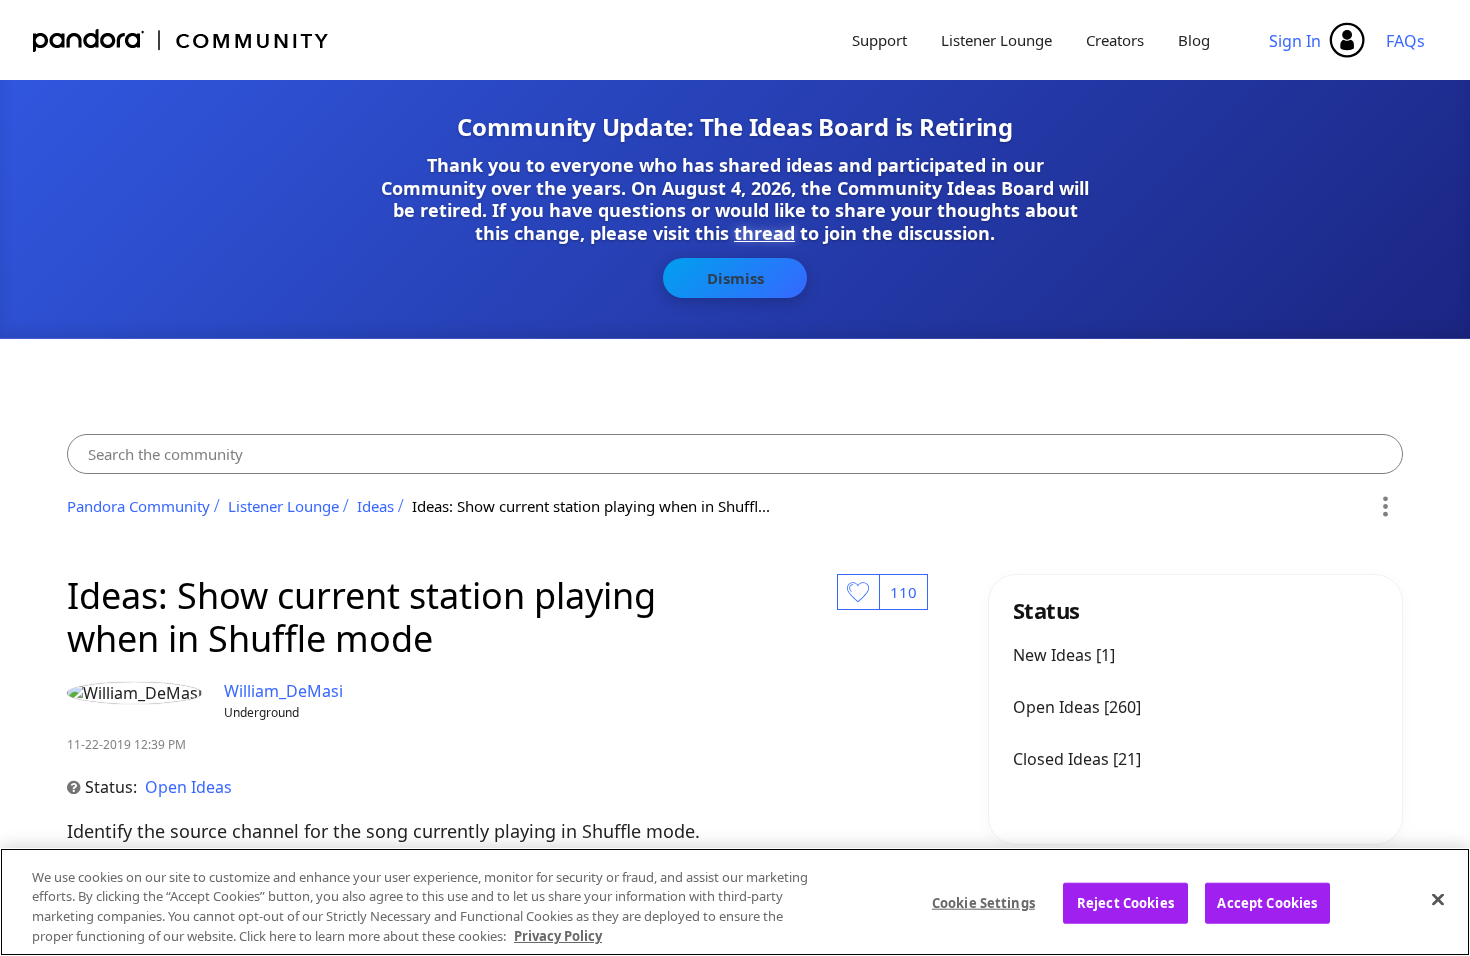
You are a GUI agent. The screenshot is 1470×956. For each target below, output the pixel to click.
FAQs (1405, 41)
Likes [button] (858, 592)
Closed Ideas (1063, 759)
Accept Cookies (1267, 903)
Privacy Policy (558, 935)
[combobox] (735, 454)
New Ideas (1054, 655)
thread (764, 233)
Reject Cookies (1125, 903)
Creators (1115, 40)
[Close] (1438, 899)
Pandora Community (181, 40)
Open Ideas (188, 787)
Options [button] (1384, 506)
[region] (735, 902)
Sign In (1295, 41)
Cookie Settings (983, 903)
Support (879, 40)
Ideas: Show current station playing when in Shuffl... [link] (591, 506)
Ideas (375, 506)
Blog (1194, 40)
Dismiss (735, 278)
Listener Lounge (996, 40)
